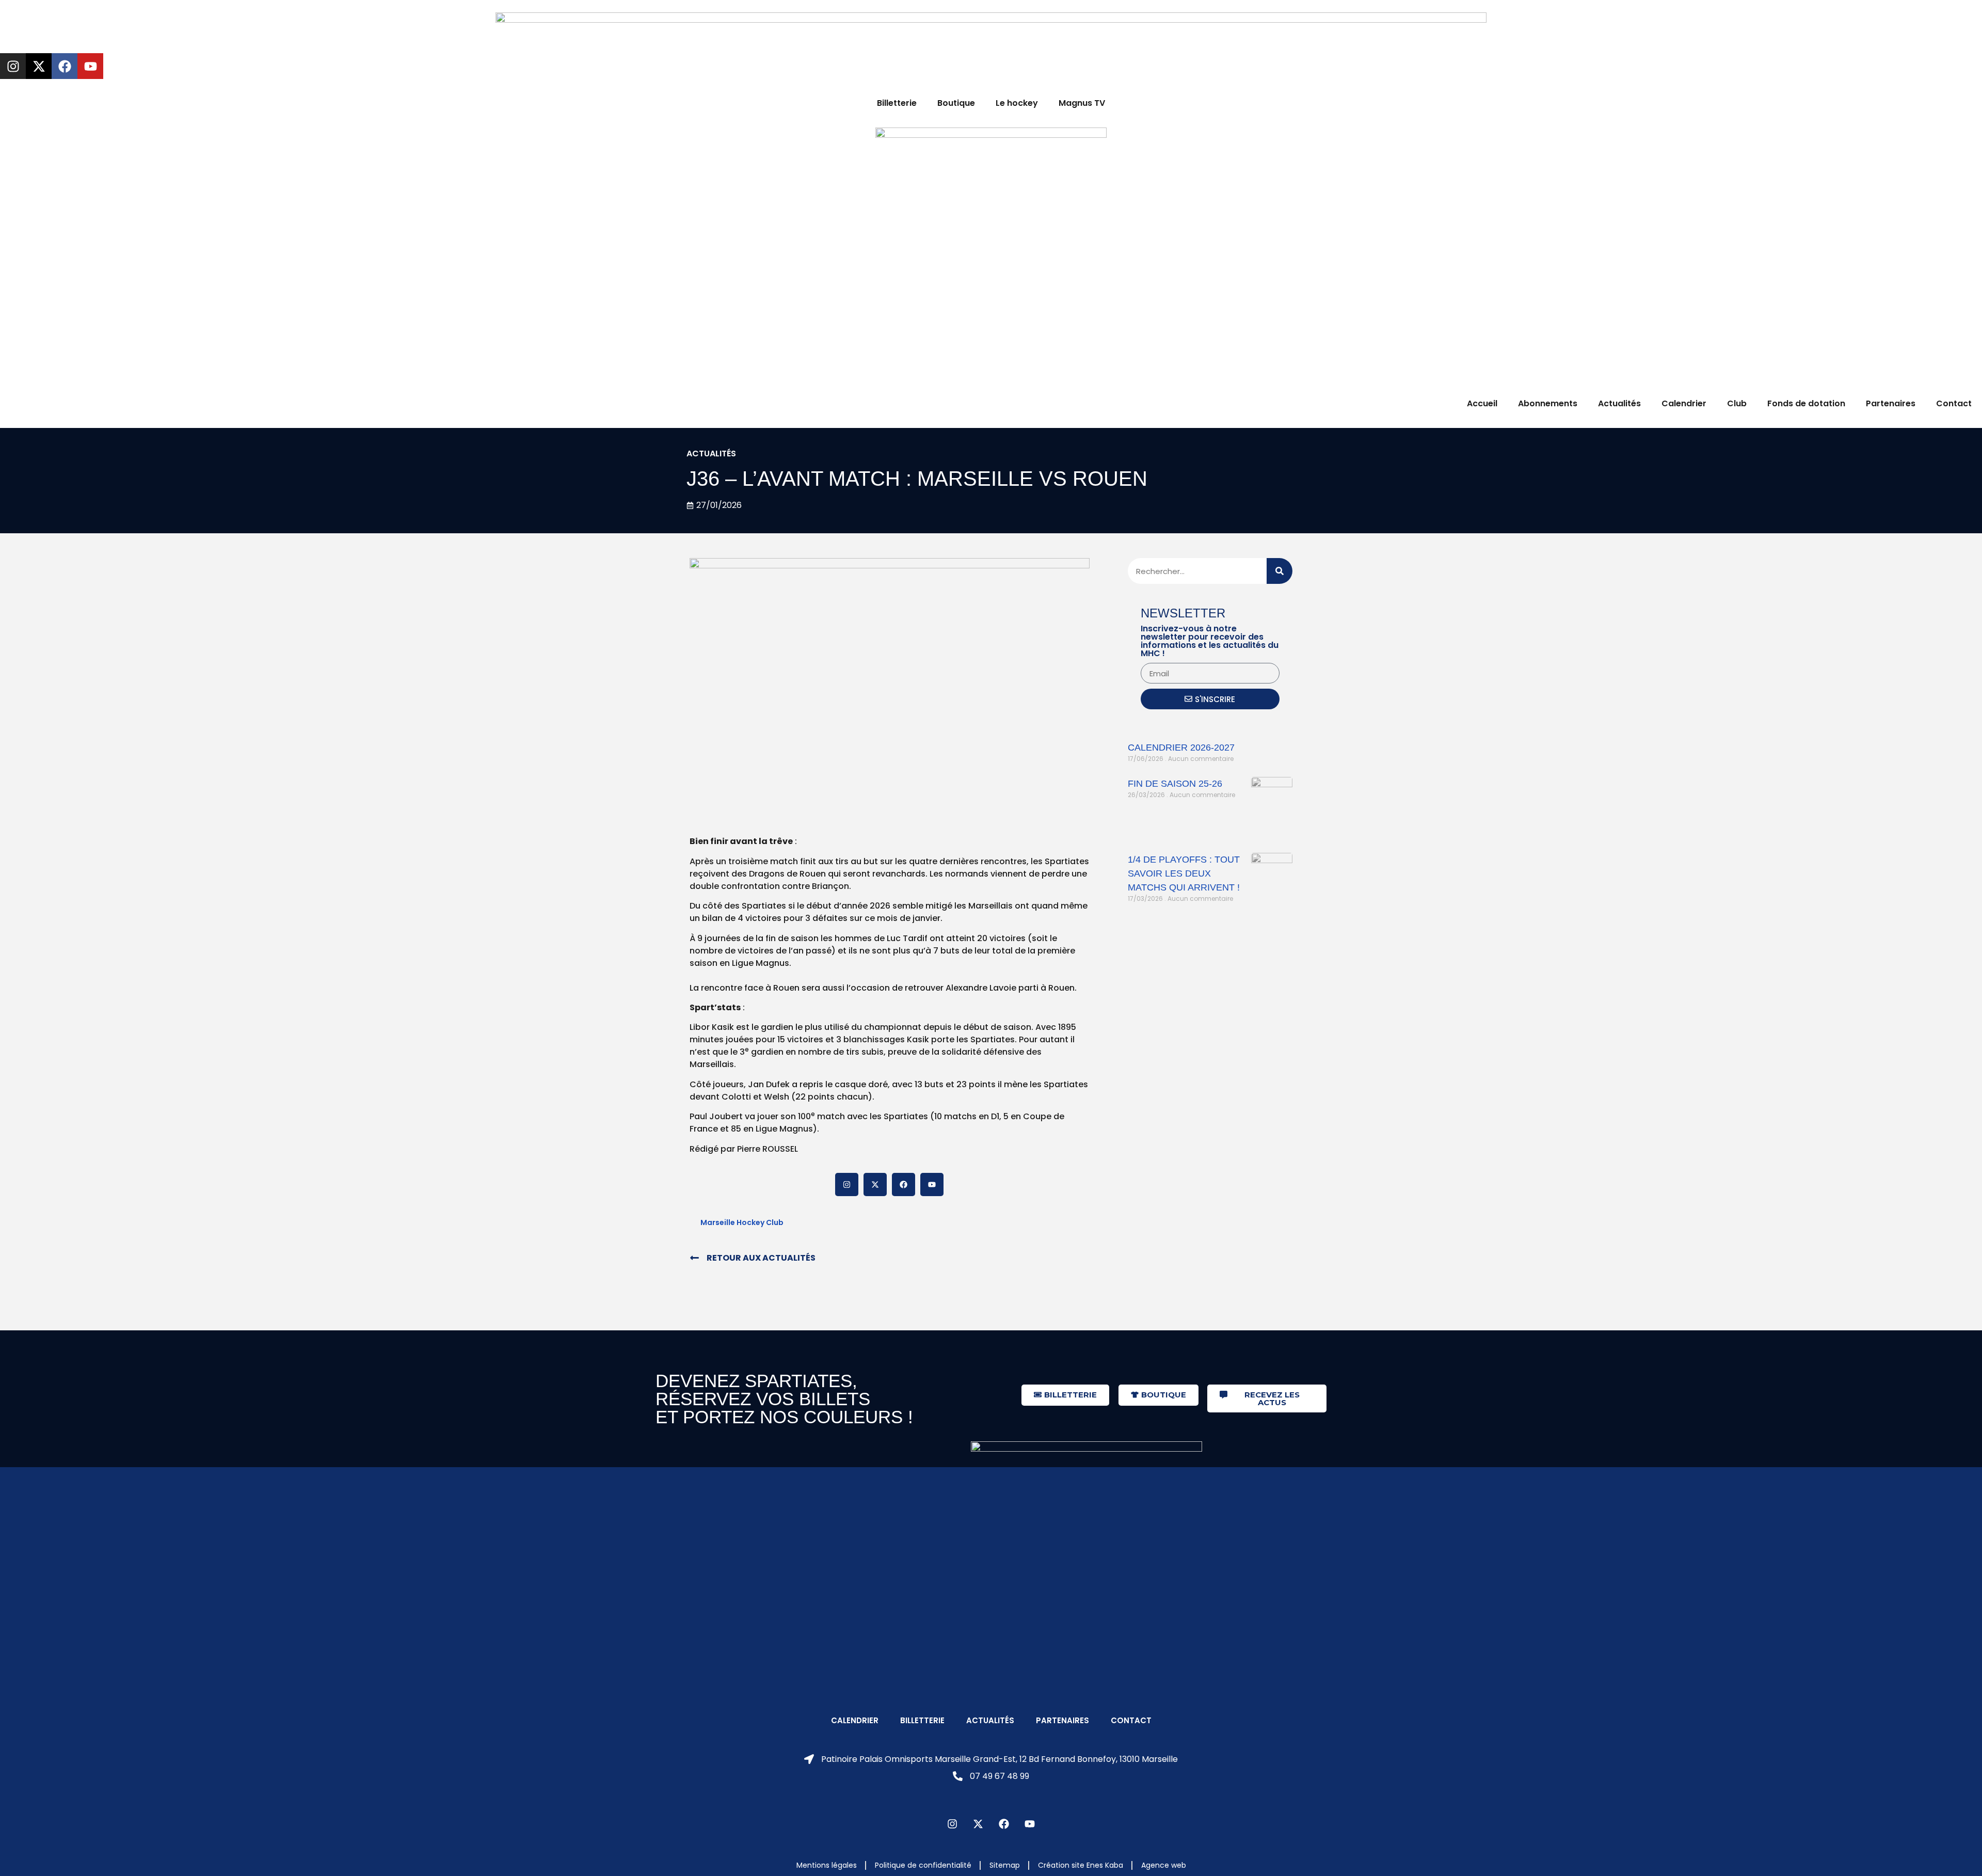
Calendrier (1684, 403)
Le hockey (1017, 103)
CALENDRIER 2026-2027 (1181, 748)
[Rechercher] (1280, 571)
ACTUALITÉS (711, 454)
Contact (1954, 403)
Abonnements (1548, 403)
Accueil (1482, 403)
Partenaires (1891, 403)
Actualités (1619, 403)
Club (1737, 403)
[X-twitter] (39, 66)
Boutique (956, 103)
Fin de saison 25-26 (1175, 784)
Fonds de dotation (1806, 403)
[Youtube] (90, 66)
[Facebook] (65, 66)
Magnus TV (1082, 103)
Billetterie (897, 103)
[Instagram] (13, 66)
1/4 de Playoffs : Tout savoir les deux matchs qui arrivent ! (1184, 873)
